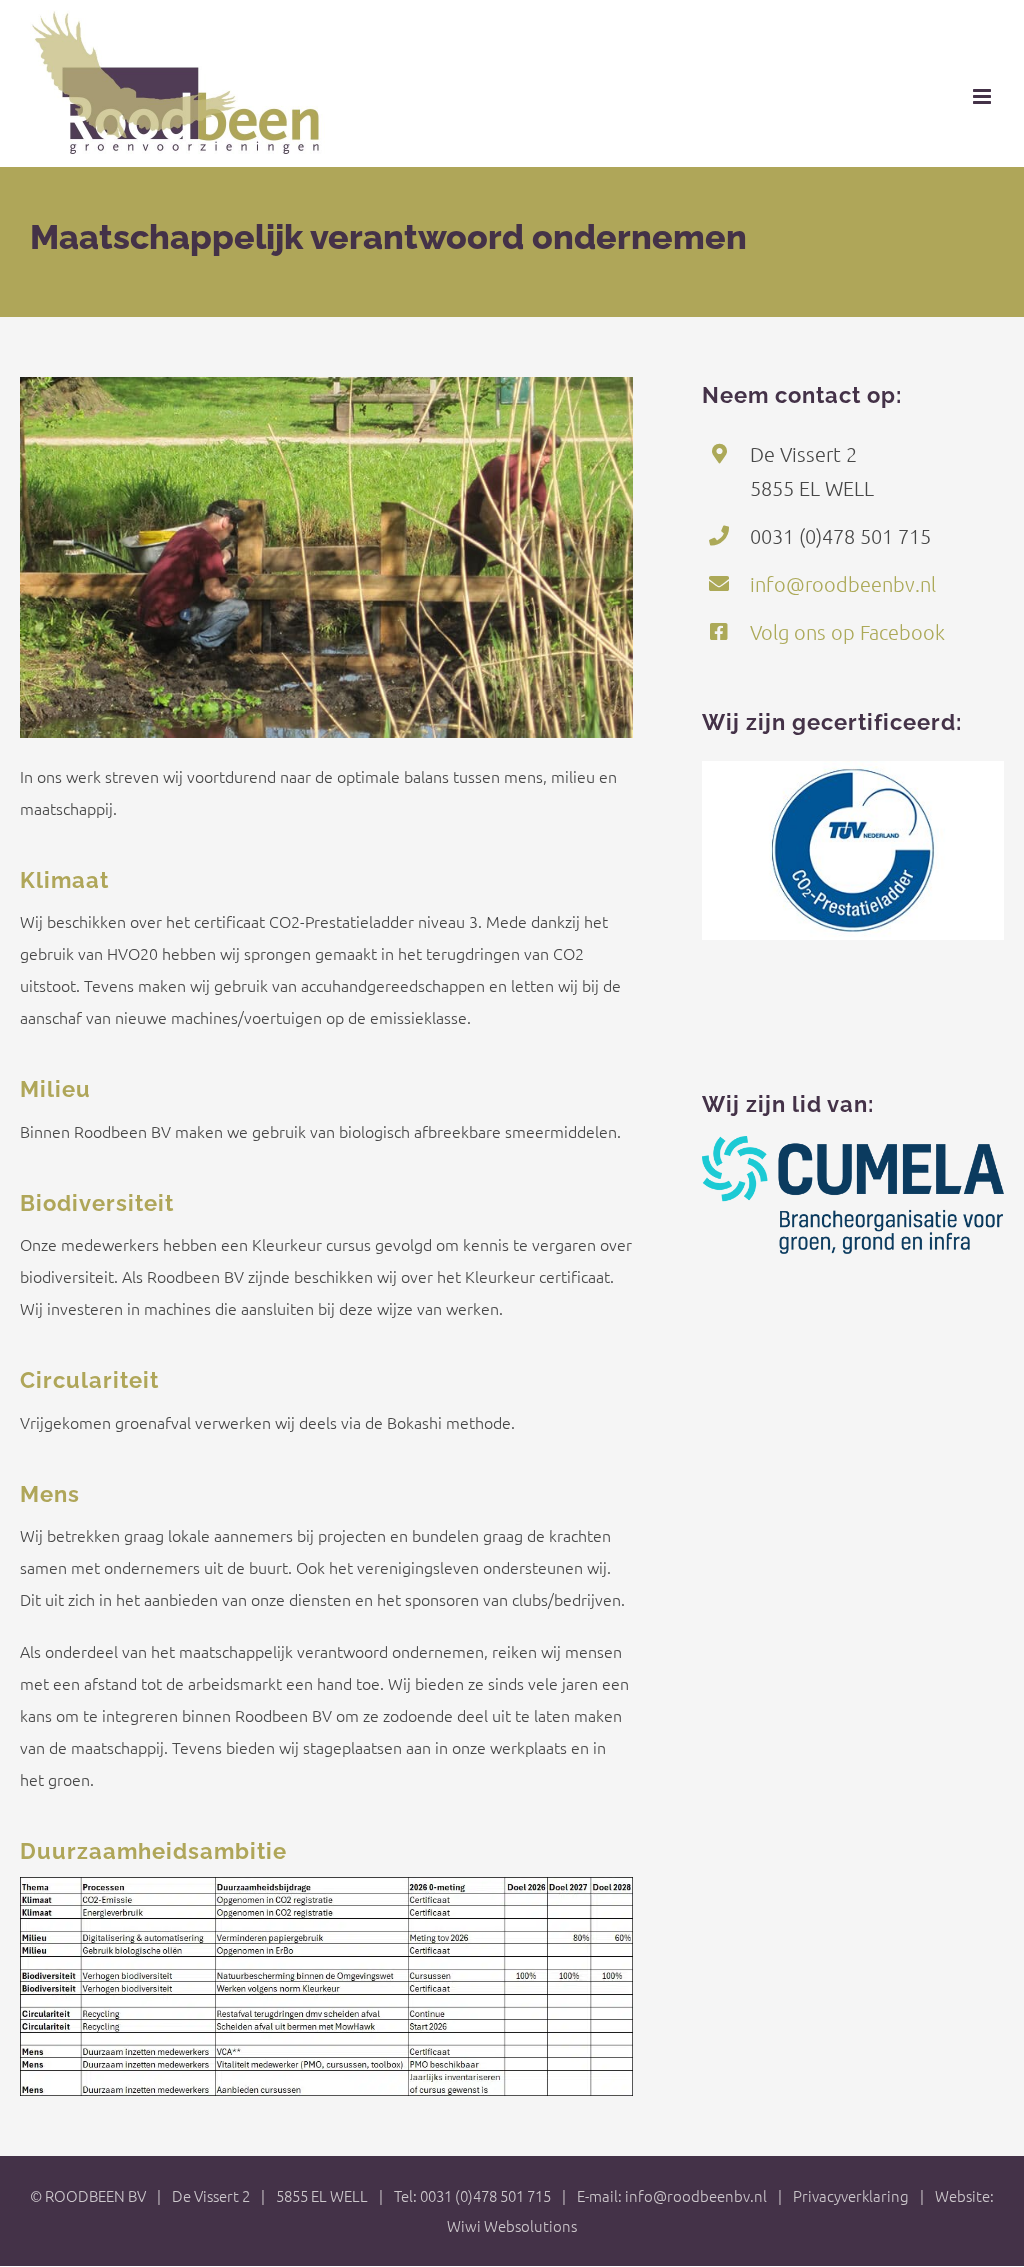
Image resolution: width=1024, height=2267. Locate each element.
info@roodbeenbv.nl (843, 584)
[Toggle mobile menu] (983, 96)
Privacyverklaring (851, 2195)
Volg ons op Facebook (847, 632)
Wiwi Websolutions (512, 2225)
